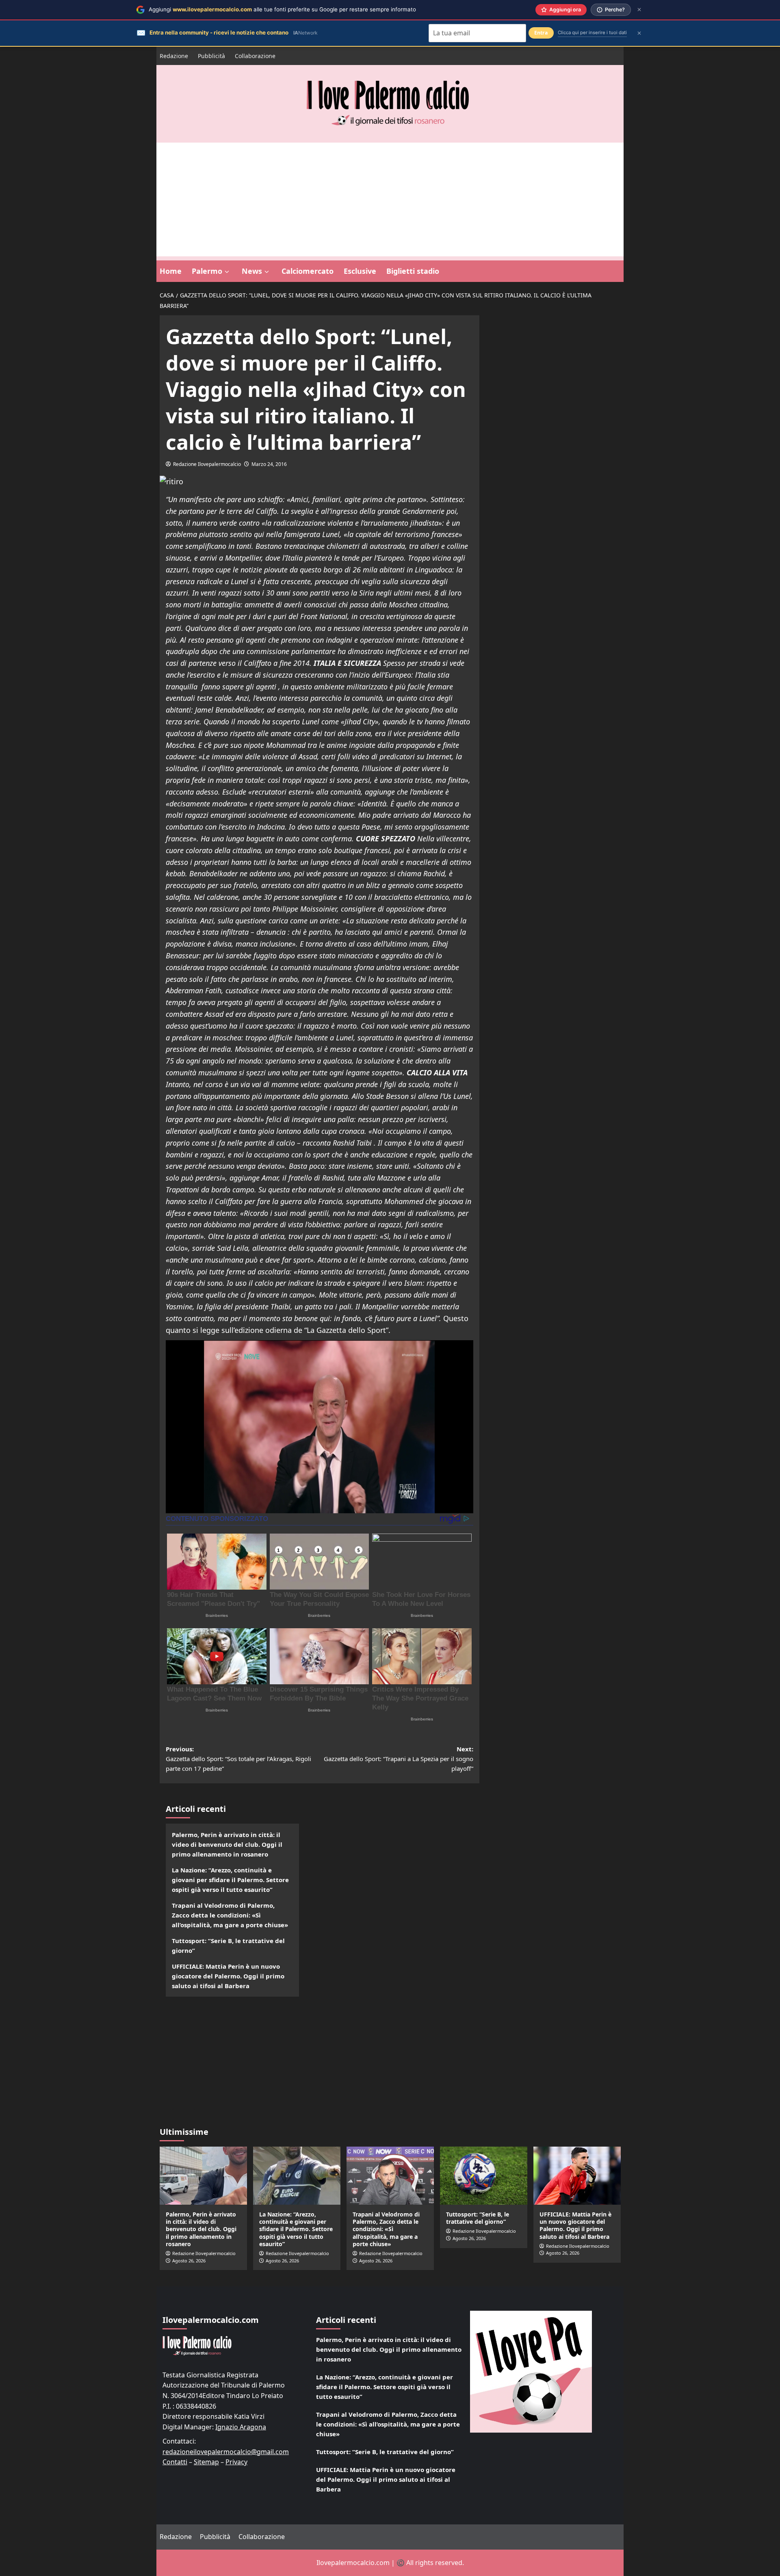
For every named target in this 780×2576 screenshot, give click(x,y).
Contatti (175, 2462)
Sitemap (206, 2462)
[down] (227, 272)
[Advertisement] (390, 199)
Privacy (236, 2462)
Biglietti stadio (413, 271)
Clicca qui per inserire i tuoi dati (592, 32)
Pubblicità (211, 56)
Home (171, 271)
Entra (541, 33)
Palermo (207, 271)
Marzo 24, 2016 (269, 464)
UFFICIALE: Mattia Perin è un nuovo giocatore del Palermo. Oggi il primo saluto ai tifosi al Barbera (228, 1976)
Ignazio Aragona (241, 2427)
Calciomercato (308, 271)
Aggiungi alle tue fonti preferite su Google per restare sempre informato (282, 9)
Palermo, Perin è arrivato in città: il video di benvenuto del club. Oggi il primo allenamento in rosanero (227, 1844)
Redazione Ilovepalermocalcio (207, 464)
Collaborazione (255, 56)
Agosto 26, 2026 (189, 2261)
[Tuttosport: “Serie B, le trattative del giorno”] (484, 2176)
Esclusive (360, 271)
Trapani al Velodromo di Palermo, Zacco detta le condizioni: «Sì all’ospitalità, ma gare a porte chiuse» (230, 1915)
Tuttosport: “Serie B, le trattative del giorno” (228, 1946)
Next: (399, 1759)
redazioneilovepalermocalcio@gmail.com (226, 2452)
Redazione (174, 56)
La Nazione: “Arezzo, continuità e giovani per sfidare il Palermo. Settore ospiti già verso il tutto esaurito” (230, 1880)
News (252, 271)
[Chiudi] (639, 10)
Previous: (238, 1759)
